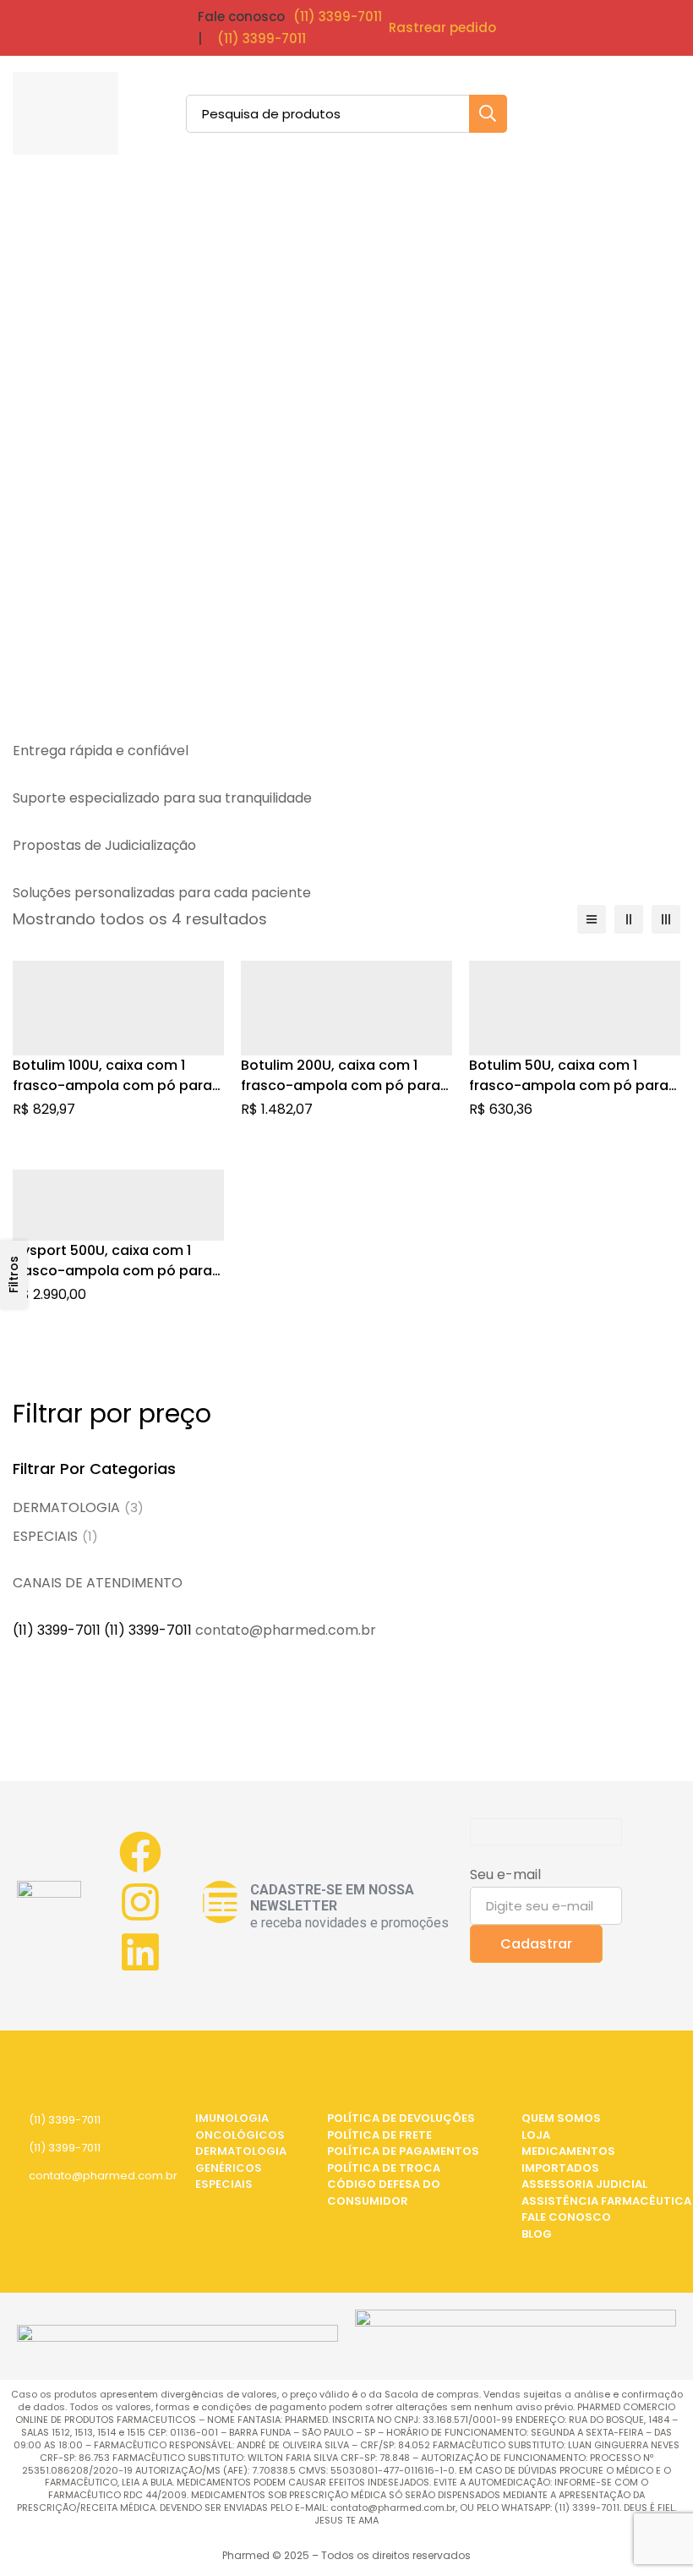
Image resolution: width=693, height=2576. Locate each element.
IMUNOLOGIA (232, 2118)
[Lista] (592, 919)
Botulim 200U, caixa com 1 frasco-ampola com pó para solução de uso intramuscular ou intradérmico (344, 1096)
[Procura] (488, 114)
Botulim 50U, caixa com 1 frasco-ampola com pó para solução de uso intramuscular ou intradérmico (572, 1096)
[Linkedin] (140, 1952)
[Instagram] (140, 1902)
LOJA (536, 2135)
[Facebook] (140, 1852)
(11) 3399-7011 (338, 16)
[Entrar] (616, 113)
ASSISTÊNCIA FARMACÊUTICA (606, 2201)
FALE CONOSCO (566, 2217)
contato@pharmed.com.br (103, 2176)
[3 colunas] (666, 919)
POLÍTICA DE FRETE (379, 2135)
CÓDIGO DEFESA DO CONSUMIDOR (384, 2192)
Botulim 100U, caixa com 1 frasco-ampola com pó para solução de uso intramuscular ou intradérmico (115, 1096)
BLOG (537, 2234)
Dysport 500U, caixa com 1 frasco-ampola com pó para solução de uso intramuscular (115, 1271)
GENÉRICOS (229, 2168)
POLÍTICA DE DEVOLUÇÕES (401, 2118)
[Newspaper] (221, 1902)
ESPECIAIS (55, 1536)
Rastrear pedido (442, 27)
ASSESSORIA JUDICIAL (584, 2184)
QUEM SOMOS (561, 2118)
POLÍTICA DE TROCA (384, 2168)
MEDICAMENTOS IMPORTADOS (568, 2159)
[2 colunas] (629, 919)
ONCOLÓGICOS (240, 2135)
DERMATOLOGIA (78, 1507)
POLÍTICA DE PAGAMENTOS (403, 2151)
